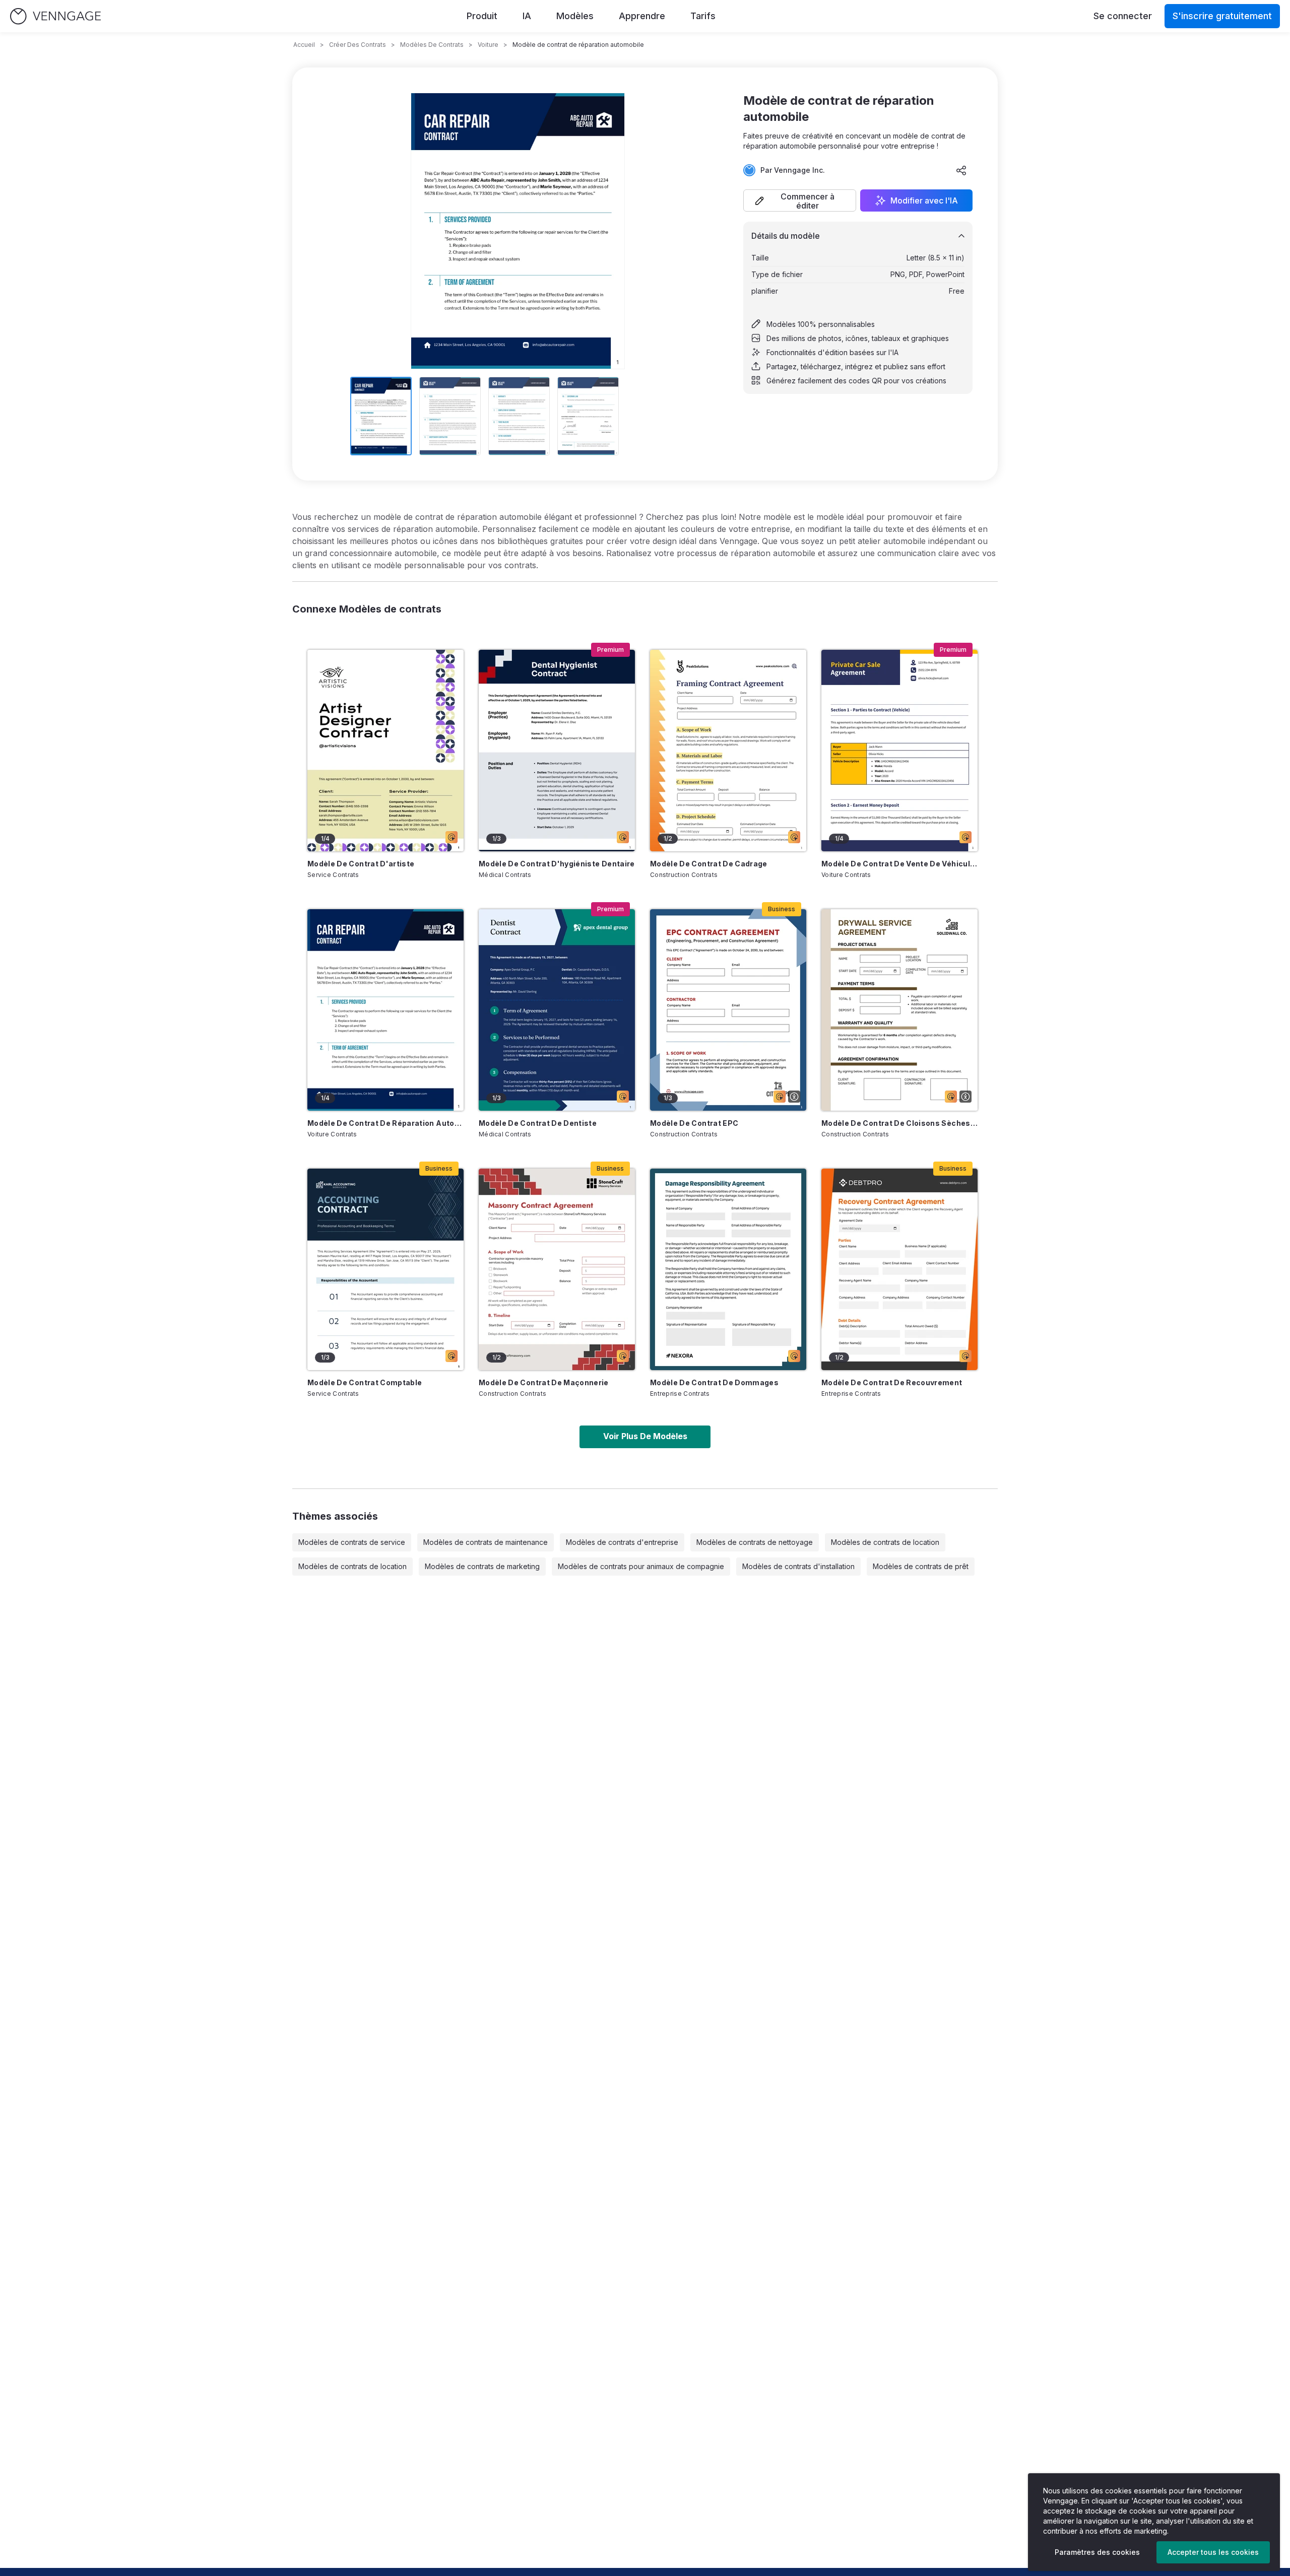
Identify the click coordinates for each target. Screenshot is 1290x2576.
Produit (482, 16)
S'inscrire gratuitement (1222, 16)
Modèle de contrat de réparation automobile (385, 1123)
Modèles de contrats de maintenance (486, 1542)
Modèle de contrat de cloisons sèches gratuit (899, 1123)
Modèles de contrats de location (885, 1542)
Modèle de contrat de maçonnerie (544, 1382)
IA (527, 16)
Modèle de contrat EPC (694, 1123)
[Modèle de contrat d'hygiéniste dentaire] (557, 751)
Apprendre (642, 16)
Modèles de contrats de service (352, 1542)
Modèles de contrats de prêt (921, 1566)
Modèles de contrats (432, 45)
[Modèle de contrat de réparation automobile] (385, 1010)
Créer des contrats (358, 45)
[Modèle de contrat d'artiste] (385, 751)
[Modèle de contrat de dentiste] (557, 1010)
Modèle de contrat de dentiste (538, 1123)
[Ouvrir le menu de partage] (961, 170)
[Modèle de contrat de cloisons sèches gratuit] (899, 1010)
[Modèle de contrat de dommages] (728, 1269)
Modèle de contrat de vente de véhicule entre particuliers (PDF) (899, 864)
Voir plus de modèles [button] (645, 1436)
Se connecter (1123, 16)
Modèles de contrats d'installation (798, 1566)
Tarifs (703, 16)
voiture (488, 45)
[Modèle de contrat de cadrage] (728, 751)
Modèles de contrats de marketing (482, 1566)
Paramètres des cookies (1097, 2552)
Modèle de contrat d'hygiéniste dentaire (557, 864)
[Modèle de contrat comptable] (385, 1269)
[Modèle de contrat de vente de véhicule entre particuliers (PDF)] (899, 751)
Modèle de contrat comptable (365, 1382)
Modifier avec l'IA (924, 200)
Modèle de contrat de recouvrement (892, 1382)
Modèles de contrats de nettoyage (755, 1542)
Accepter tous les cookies (1213, 2552)
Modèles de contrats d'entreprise (622, 1542)
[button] (800, 200)
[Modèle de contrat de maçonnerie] (557, 1269)
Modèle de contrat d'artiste (361, 864)
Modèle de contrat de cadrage (709, 864)
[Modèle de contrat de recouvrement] (899, 1269)
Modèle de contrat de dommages (714, 1382)
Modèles (575, 16)
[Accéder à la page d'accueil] (55, 16)
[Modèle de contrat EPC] (728, 1010)
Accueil (304, 45)
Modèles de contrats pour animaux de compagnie (641, 1566)
